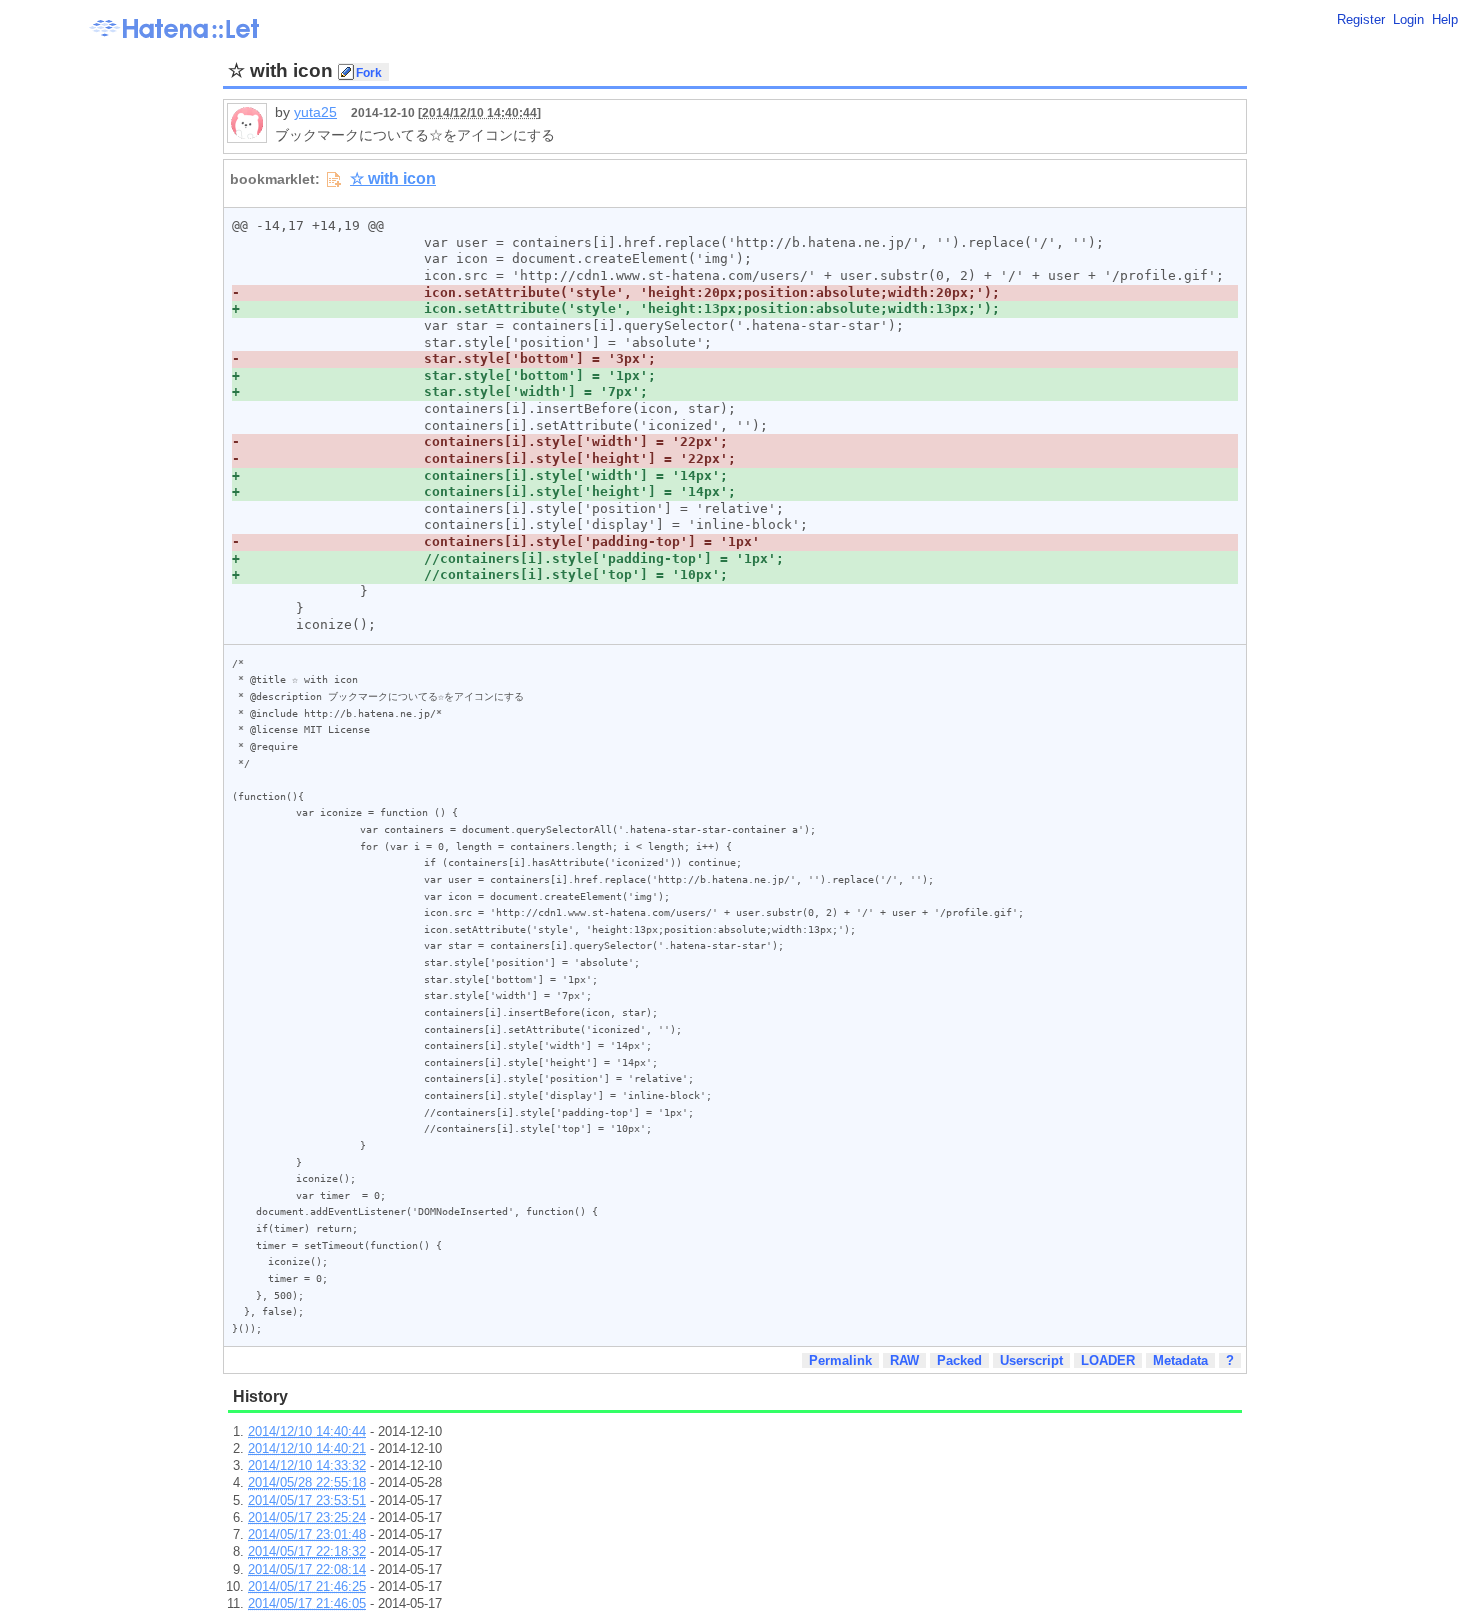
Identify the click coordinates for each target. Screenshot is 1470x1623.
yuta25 (315, 112)
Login (1408, 19)
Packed (959, 1360)
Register (1361, 19)
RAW (904, 1360)
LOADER (1108, 1360)
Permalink (840, 1360)
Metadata (1180, 1360)
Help (1445, 19)
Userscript (1031, 1360)
